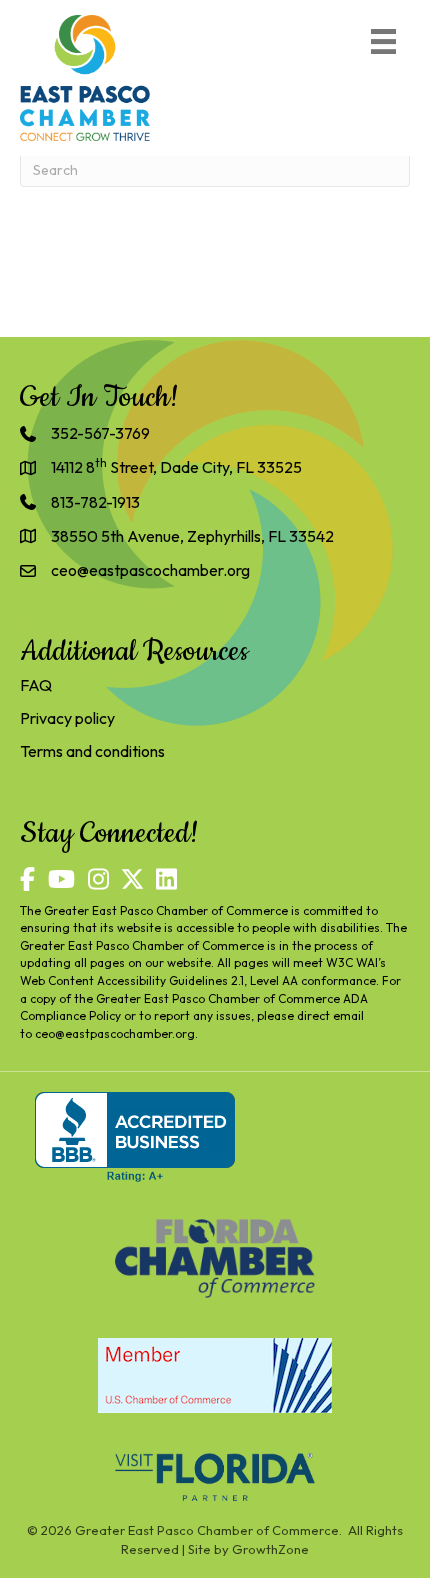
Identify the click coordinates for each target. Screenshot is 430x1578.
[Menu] (383, 41)
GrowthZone (270, 1549)
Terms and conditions (92, 751)
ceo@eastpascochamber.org (115, 1033)
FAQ (36, 685)
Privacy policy (67, 718)
